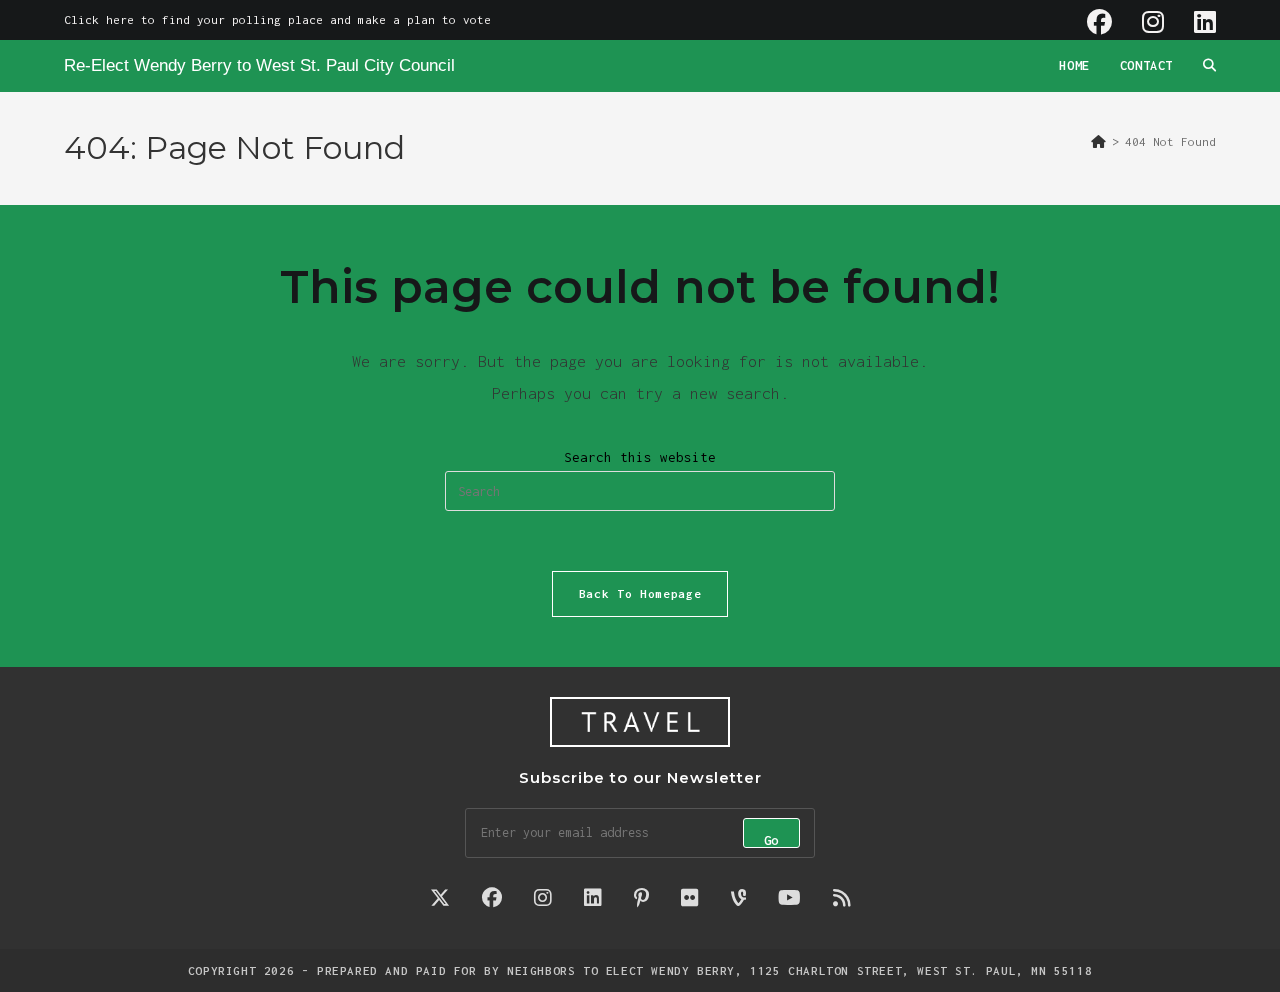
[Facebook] (1099, 22)
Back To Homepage (640, 593)
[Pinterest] (641, 898)
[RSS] (842, 898)
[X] (440, 898)
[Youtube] (789, 898)
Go (771, 840)
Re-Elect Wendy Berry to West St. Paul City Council (259, 65)
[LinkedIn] (1197, 22)
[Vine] (738, 898)
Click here (99, 19)
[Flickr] (690, 898)
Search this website (640, 457)
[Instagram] (1153, 22)
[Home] (1098, 141)
